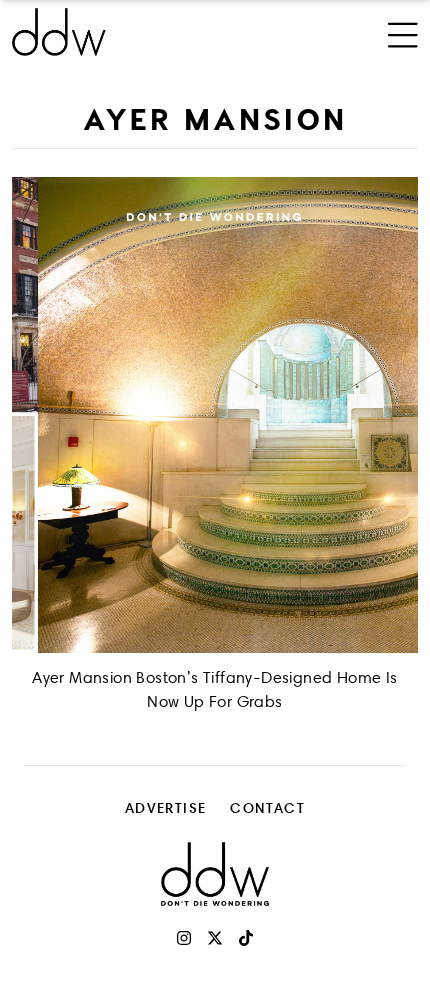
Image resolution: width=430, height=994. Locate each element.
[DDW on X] (215, 938)
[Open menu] (403, 32)
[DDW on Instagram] (184, 938)
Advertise (166, 807)
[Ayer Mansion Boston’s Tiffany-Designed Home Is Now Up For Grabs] (215, 415)
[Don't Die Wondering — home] (139, 32)
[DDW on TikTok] (246, 938)
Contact (267, 807)
